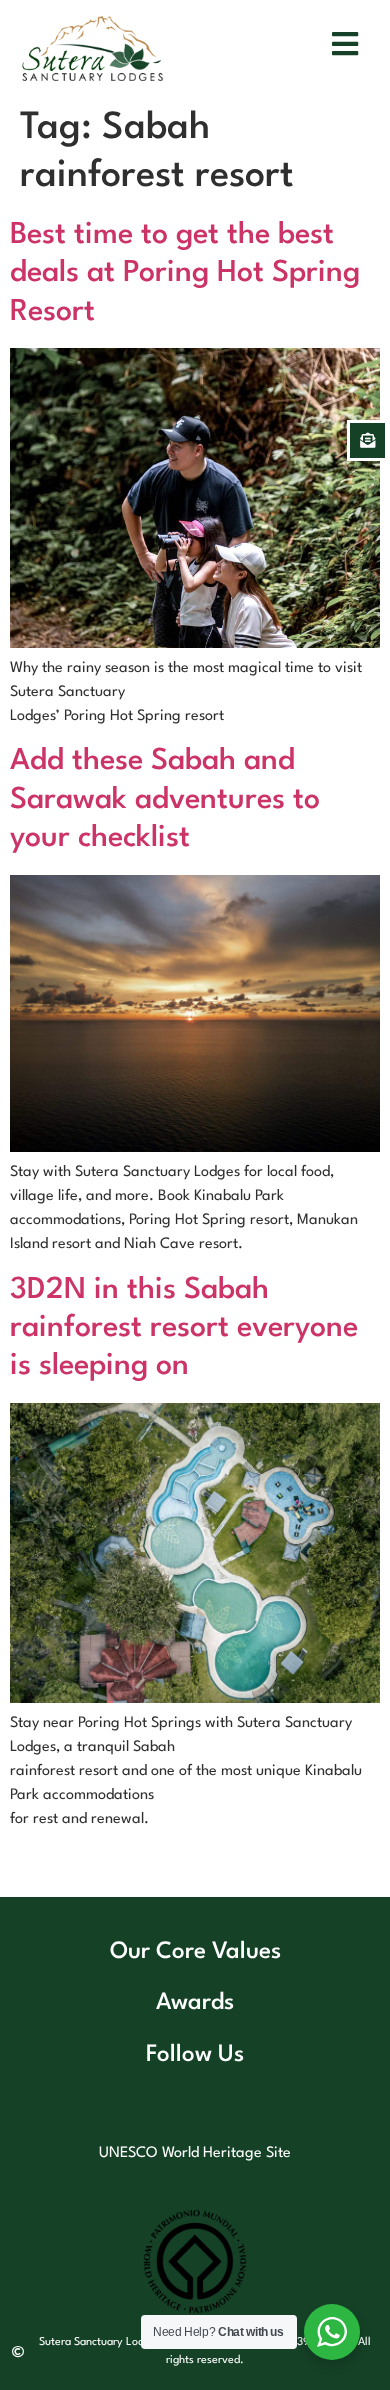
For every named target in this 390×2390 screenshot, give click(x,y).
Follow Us (195, 2055)
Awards (195, 2003)
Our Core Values (195, 1952)
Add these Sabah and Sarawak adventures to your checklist (165, 800)
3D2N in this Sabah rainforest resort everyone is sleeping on (184, 1329)
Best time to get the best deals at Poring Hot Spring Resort (185, 274)
